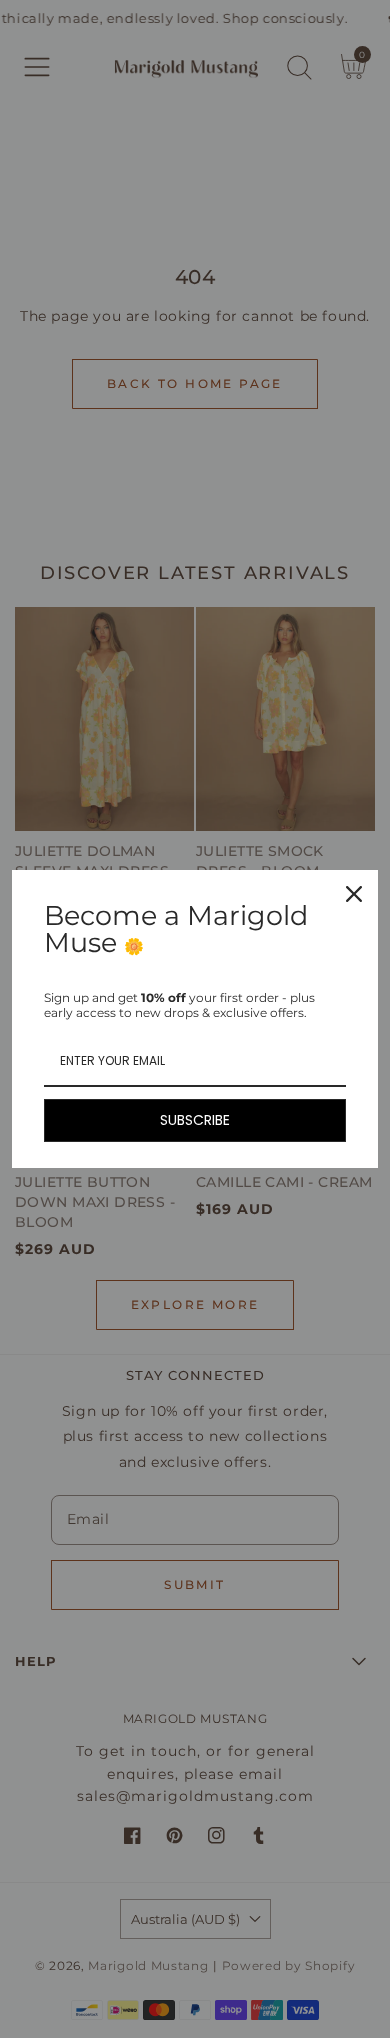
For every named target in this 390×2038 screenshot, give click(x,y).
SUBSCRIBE (195, 1120)
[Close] (354, 894)
